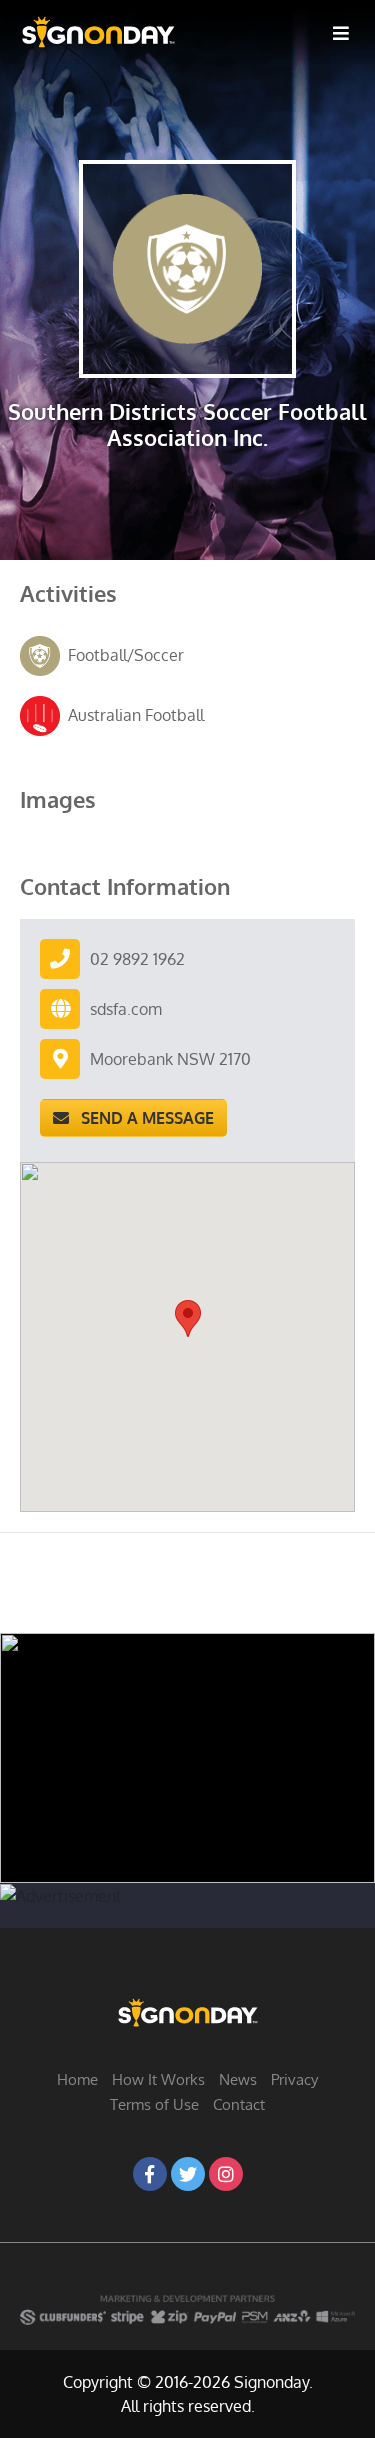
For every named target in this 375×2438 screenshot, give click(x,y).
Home (77, 2079)
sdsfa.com (126, 1009)
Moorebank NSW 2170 (170, 1059)
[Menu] (341, 32)
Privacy (294, 2079)
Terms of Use (154, 2104)
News (238, 2079)
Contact (239, 2104)
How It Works (158, 2079)
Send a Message (141, 1118)
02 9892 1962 (137, 959)
